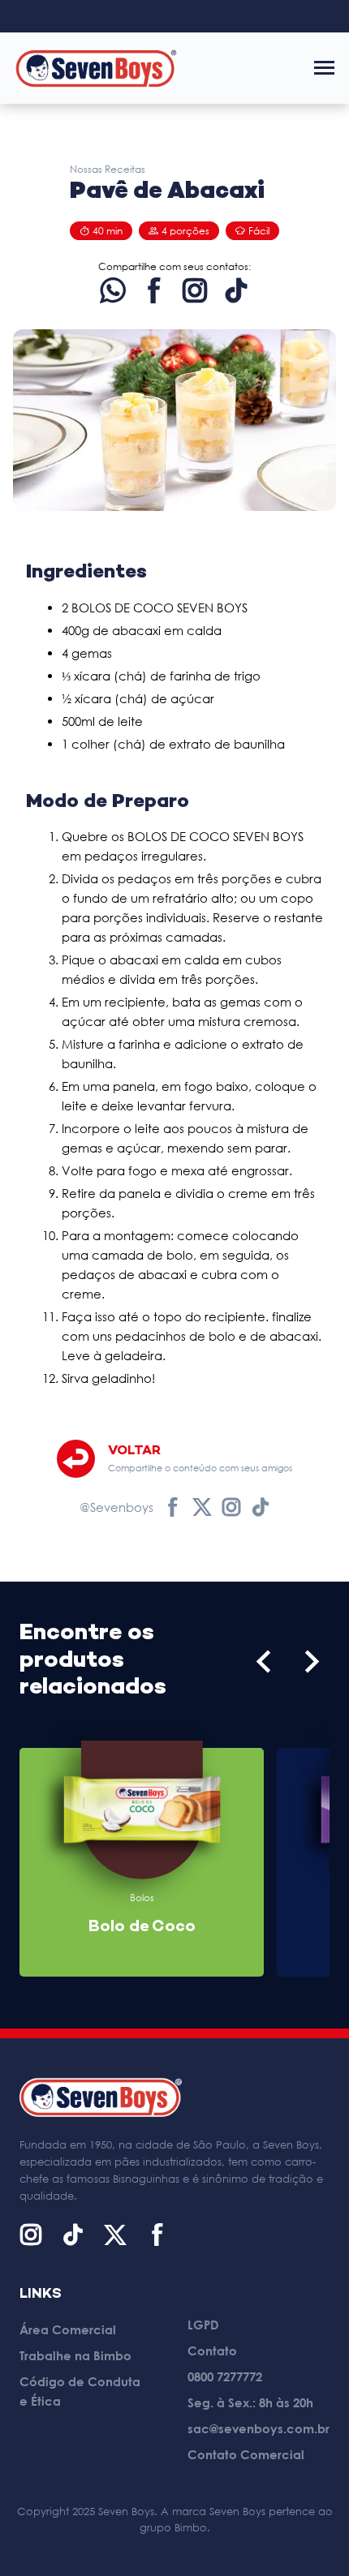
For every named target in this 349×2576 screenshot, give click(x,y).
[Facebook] (154, 290)
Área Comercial (68, 2329)
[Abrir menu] (324, 68)
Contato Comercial (246, 2454)
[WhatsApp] (113, 290)
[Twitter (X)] (202, 1507)
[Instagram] (195, 290)
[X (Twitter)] (115, 2235)
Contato (212, 2351)
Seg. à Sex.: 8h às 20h (250, 2402)
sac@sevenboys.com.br (259, 2428)
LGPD (203, 2325)
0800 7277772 (225, 2376)
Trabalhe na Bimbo (75, 2355)
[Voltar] (76, 1459)
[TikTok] (236, 290)
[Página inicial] (96, 68)
